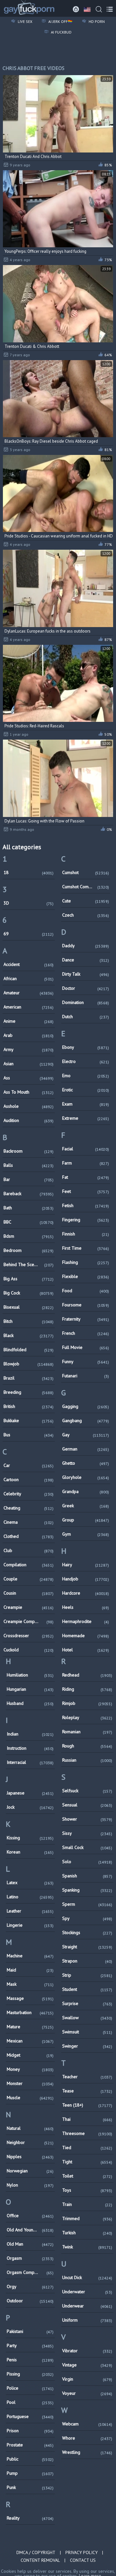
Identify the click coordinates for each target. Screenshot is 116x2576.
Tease (87, 2091)
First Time (86, 1248)
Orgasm (30, 2258)
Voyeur (87, 2393)
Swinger (87, 2046)
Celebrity (29, 1494)
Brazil (29, 1378)
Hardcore (86, 1593)
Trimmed (87, 2218)
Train (87, 2204)
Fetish (86, 1205)
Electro (86, 1061)
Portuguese (30, 2416)
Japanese (30, 1793)
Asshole (29, 1106)
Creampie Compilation (29, 1621)
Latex (30, 1883)
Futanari (86, 1376)
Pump (30, 2473)
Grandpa (86, 1491)
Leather (30, 1911)
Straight (87, 1947)
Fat (86, 1177)
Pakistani (30, 2331)
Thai (87, 2119)
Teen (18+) (87, 2105)
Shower (87, 1819)
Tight (87, 2162)
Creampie (29, 1607)
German (86, 1449)
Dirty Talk (86, 974)
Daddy (86, 946)
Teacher (87, 2077)
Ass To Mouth (29, 1092)
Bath (29, 1208)
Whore (87, 2438)
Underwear (87, 2306)
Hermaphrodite (86, 1621)
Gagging (86, 1406)
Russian (87, 1760)
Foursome (86, 1305)
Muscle (30, 2098)
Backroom (29, 1151)
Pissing (30, 2374)
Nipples (30, 2157)
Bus (29, 1435)
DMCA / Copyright (36, 2552)
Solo (87, 1862)
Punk (30, 2487)
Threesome (87, 2133)
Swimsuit (87, 2032)
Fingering (86, 1220)
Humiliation (30, 1675)
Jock (30, 1807)
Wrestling (87, 2452)
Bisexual (29, 1307)
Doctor (86, 988)
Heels (86, 1607)
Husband (30, 1703)
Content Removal (40, 2560)
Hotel (86, 1650)
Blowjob (29, 1364)
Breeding (29, 1392)
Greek (86, 1506)
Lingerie (30, 1925)
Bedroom (29, 1250)
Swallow (87, 2018)
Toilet (87, 2176)
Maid (30, 1970)
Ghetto (86, 1463)
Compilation (29, 1565)
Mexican (30, 2041)
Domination (86, 1002)
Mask (30, 1984)
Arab (29, 1035)
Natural (30, 2128)
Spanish (87, 1876)
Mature (30, 2027)
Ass (29, 1078)
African (29, 978)
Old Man (30, 2244)
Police (30, 2388)
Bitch (29, 1321)
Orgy (30, 2286)
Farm (86, 1163)
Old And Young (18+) (30, 2230)
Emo (86, 1076)
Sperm (87, 1904)
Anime (29, 1021)
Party (30, 2345)
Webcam (87, 2424)
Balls (29, 1165)
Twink (87, 2247)
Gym (86, 1534)
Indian (30, 1734)
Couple (29, 1579)
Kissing (30, 1838)
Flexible (86, 1276)
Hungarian (30, 1689)
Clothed (29, 1536)
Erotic (86, 1090)
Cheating (29, 1508)
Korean (30, 1852)
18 (29, 872)
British (29, 1406)
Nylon (30, 2185)
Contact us (83, 2560)
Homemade (86, 1636)
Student (87, 1989)
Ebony (86, 1047)
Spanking (87, 1890)
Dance (86, 960)
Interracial (30, 1762)
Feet (86, 1191)
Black (29, 1335)
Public (30, 2459)
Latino (30, 1897)
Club (29, 1550)
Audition (29, 1120)
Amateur (29, 993)
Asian (29, 1064)
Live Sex (24, 21)
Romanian (87, 1732)
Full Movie (86, 1347)
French (86, 1333)
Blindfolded (29, 1350)
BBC (29, 1222)
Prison (30, 2431)
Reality (30, 2518)
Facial (86, 1149)
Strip (87, 1975)
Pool (30, 2402)
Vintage (87, 2365)
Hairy (86, 1565)
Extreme (86, 1118)
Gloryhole (86, 1477)
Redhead (87, 1675)
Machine (30, 1956)
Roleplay (87, 1717)
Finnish (86, 1234)
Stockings (87, 1932)
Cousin (29, 1593)
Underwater (87, 2292)
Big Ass (29, 1279)
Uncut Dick (87, 2277)
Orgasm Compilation (30, 2272)
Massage (30, 1998)
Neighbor (30, 2142)
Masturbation (30, 2012)
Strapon (87, 1961)
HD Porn (96, 21)
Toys (87, 2190)
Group (86, 1520)
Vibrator (87, 2351)
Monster (30, 2083)
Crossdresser (29, 1636)
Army (29, 1049)
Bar (29, 1179)
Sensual (87, 1805)
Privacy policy (82, 2552)
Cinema (29, 1522)
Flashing (86, 1262)
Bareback (29, 1194)
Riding (87, 1689)
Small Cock (87, 1847)
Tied (87, 2148)
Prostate (30, 2445)
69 (29, 934)
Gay (86, 1435)
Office (30, 2216)
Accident (29, 964)
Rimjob (87, 1703)
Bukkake (29, 1421)
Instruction (30, 1748)
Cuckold (29, 1650)
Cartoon (29, 1480)
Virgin (87, 2379)
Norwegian (30, 2171)
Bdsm (29, 1236)
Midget (30, 2055)
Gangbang (86, 1421)
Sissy (87, 1833)
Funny (86, 1362)
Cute (86, 901)
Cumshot (86, 872)
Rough (87, 1746)
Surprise (87, 2003)
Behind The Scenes (29, 1264)
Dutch (86, 1017)
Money (30, 2069)
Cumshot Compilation (86, 887)
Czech (86, 915)
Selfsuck (87, 1791)
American (29, 1007)
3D (29, 903)
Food (86, 1291)
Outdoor (30, 2301)
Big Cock (29, 1293)
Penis (30, 2360)
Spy (87, 1918)
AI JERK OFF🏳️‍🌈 (60, 21)
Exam (86, 1104)
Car (29, 1465)
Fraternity (86, 1319)
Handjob (86, 1579)
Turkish (87, 2233)
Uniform (87, 2320)
